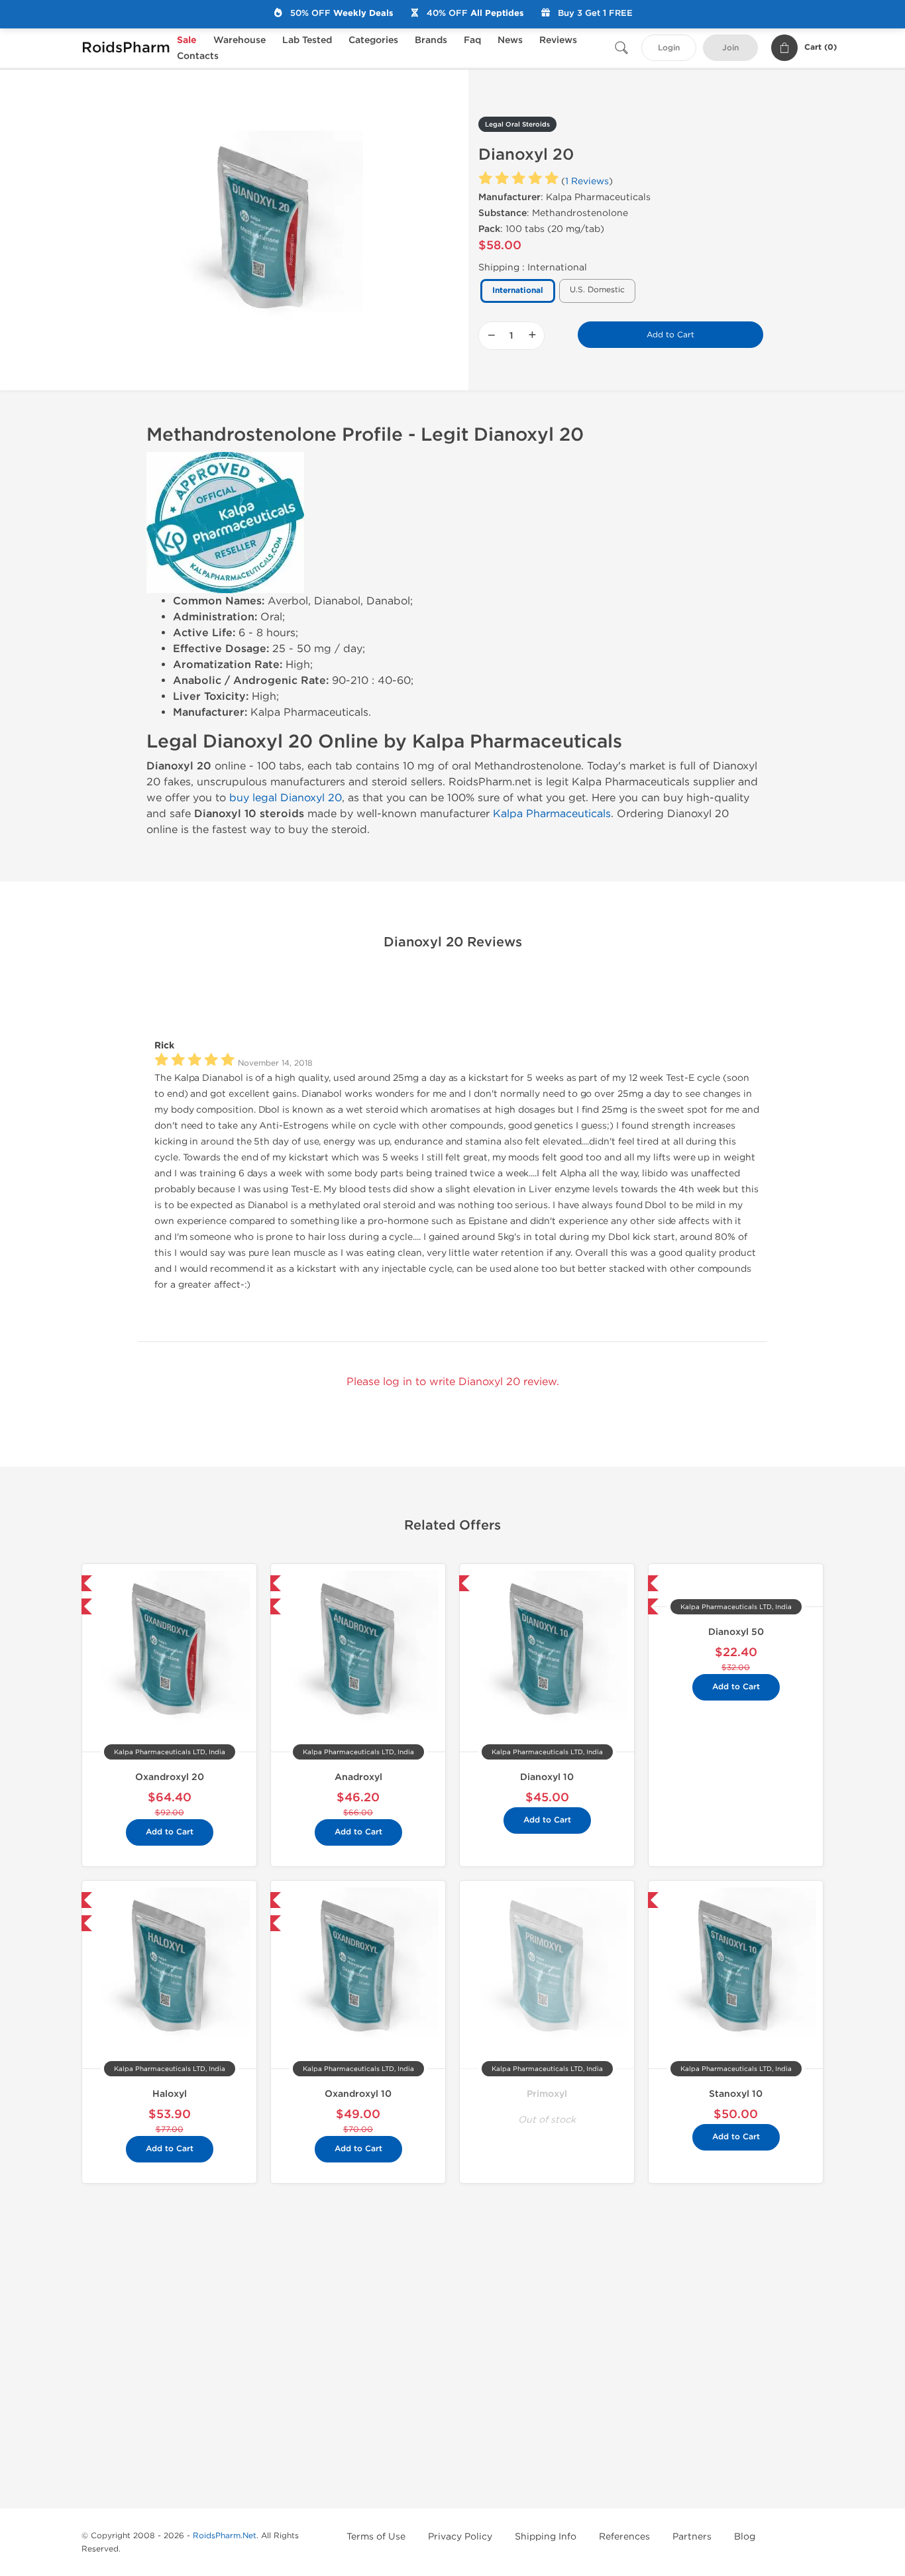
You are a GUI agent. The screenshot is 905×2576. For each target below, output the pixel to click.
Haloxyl (170, 2094)
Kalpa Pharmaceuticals (552, 813)
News (510, 40)
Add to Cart (670, 335)
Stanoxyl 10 (736, 2094)
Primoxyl (547, 2094)
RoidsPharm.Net (225, 2536)
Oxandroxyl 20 (170, 1777)
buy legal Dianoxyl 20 (286, 798)
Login (669, 48)
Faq (472, 40)
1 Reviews (587, 181)
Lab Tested (307, 40)
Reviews (558, 40)
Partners (692, 2537)
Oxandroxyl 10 (358, 2094)
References (624, 2537)
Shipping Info (546, 2537)
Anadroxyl (358, 1777)
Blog (745, 2537)
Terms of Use (376, 2537)
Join (730, 48)
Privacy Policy (460, 2537)
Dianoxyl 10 (547, 1777)
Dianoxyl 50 (736, 1632)
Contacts (198, 56)
